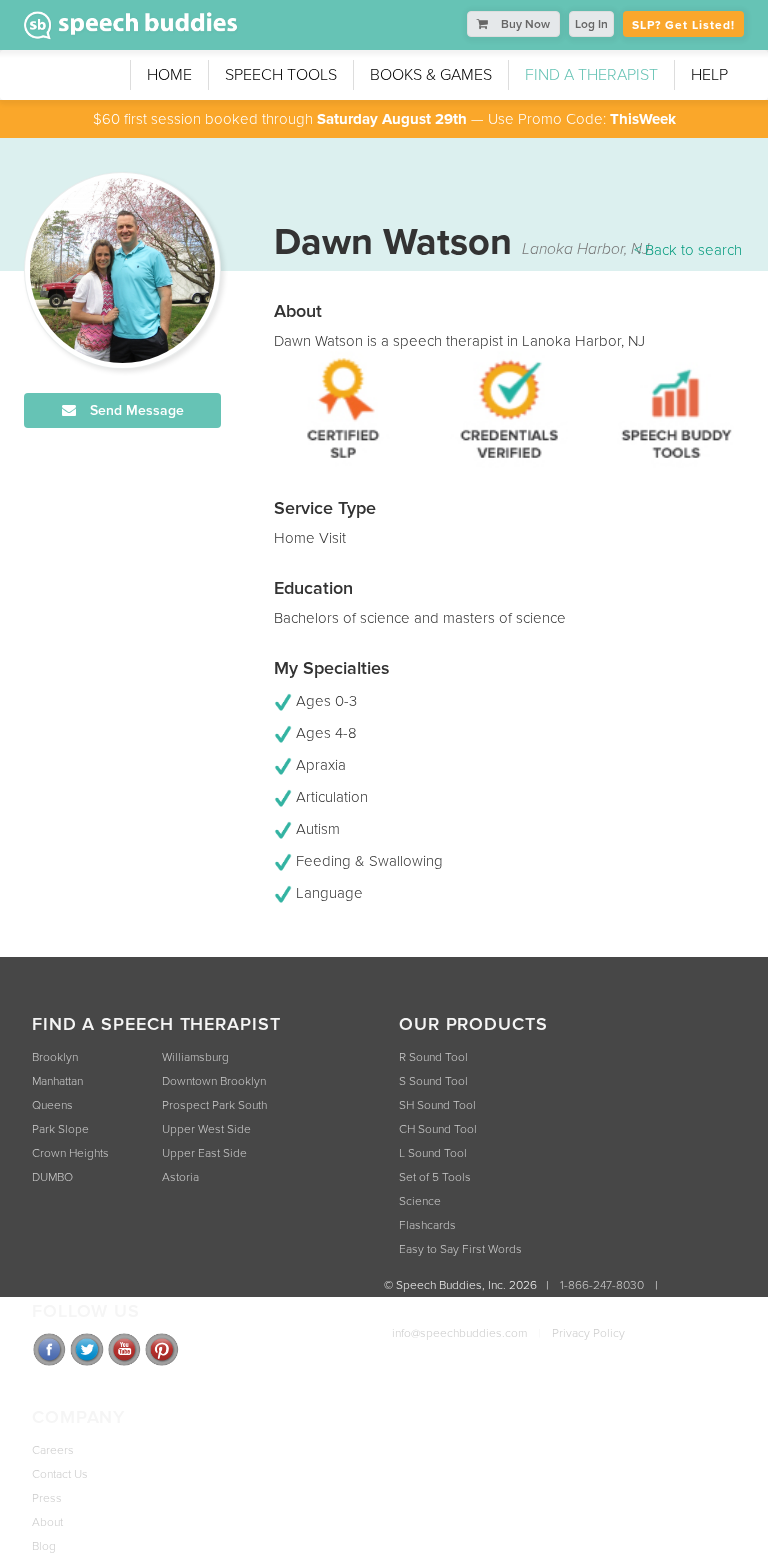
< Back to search (688, 250)
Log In (591, 24)
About (47, 1522)
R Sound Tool (433, 1057)
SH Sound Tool (437, 1105)
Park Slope (60, 1129)
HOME (169, 75)
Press (47, 1498)
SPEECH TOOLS (281, 75)
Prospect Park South (214, 1105)
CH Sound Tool (438, 1129)
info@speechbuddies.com (459, 1333)
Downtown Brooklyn (214, 1081)
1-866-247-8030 (602, 1285)
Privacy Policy (588, 1333)
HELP (709, 75)
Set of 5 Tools (435, 1177)
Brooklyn (55, 1057)
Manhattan (57, 1081)
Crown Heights (70, 1153)
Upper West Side (206, 1129)
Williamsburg (195, 1057)
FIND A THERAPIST (591, 75)
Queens (52, 1105)
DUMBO (52, 1177)
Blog (44, 1546)
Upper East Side (204, 1153)
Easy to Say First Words (460, 1249)
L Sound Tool (433, 1153)
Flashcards (427, 1225)
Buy (524, 24)
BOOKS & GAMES (431, 75)
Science (420, 1201)
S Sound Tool (433, 1081)
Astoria (180, 1177)
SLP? (683, 25)
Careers (53, 1450)
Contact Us (60, 1474)
